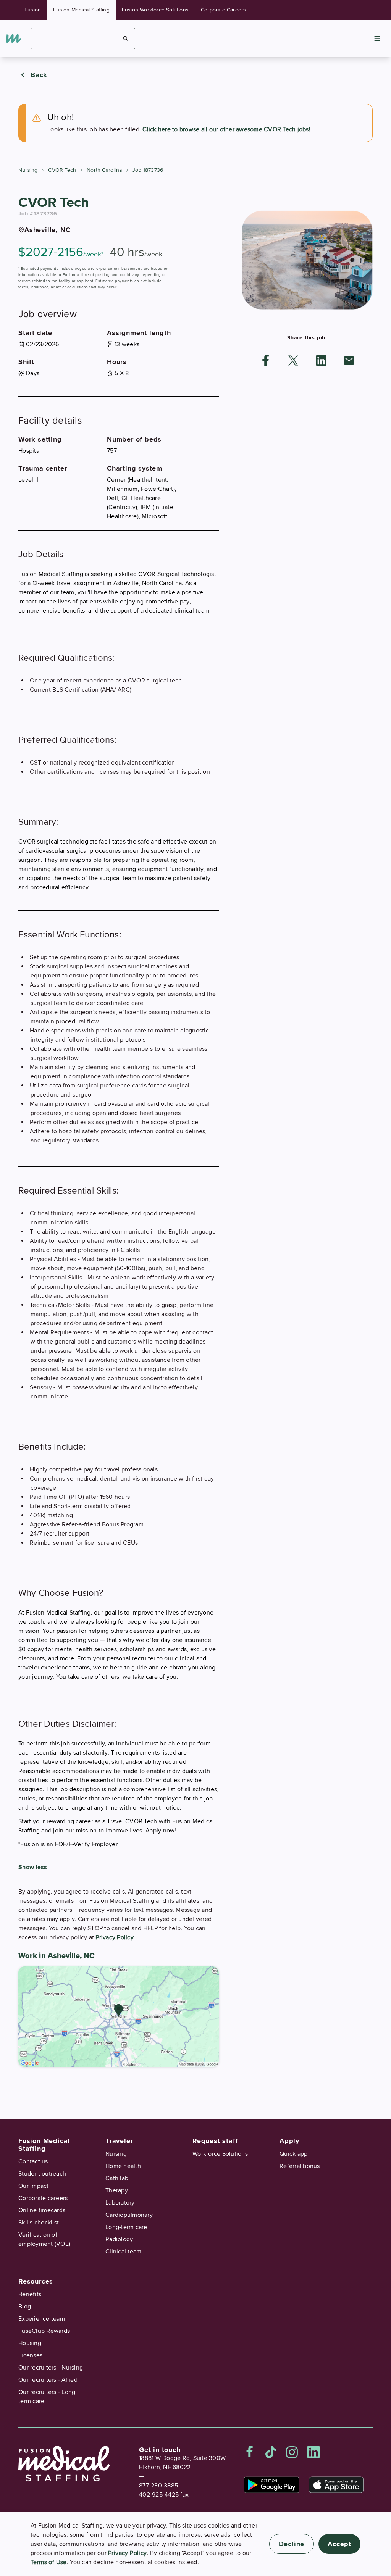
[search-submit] (126, 39)
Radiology (119, 2239)
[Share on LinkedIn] (321, 361)
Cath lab (117, 2178)
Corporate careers (43, 2198)
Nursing (28, 170)
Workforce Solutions (220, 2154)
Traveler (119, 2141)
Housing (30, 2343)
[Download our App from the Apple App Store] (336, 2485)
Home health (123, 2166)
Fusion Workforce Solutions (155, 10)
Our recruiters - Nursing (51, 2368)
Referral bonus (300, 2166)
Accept (339, 2544)
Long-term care (126, 2227)
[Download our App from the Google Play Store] (272, 2485)
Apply (289, 2141)
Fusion (33, 10)
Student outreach (42, 2174)
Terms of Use (49, 2562)
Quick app (293, 2154)
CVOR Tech (62, 170)
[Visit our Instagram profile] (292, 2452)
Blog (25, 2307)
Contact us (33, 2161)
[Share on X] (293, 361)
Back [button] (39, 75)
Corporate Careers (223, 10)
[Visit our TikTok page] (271, 2452)
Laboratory (120, 2203)
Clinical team (123, 2252)
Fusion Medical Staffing (81, 10)
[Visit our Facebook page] (250, 2452)
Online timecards (42, 2210)
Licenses (30, 2355)
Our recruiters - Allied (48, 2380)
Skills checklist (39, 2223)
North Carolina (104, 170)
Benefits (30, 2294)
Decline (292, 2544)
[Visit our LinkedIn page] (313, 2452)
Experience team (42, 2319)
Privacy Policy (115, 1937)
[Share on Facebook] (266, 361)
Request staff (215, 2141)
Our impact (34, 2186)
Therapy (117, 2190)
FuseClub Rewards (44, 2331)
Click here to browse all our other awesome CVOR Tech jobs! (226, 129)
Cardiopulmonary (129, 2215)
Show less (33, 1867)
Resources (36, 2281)
